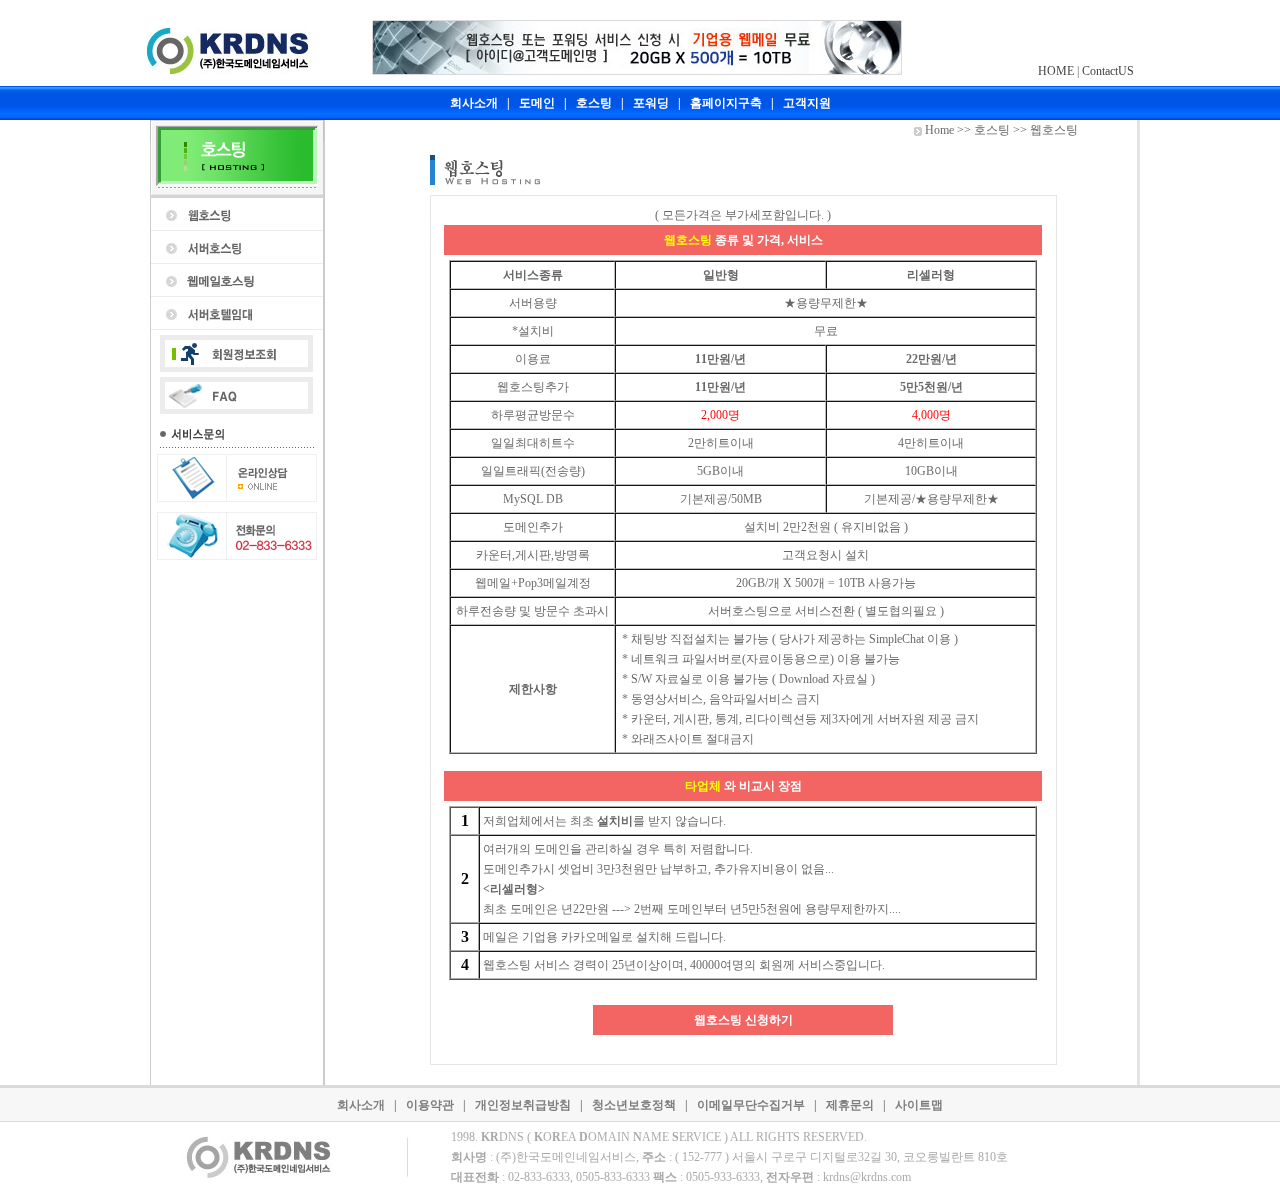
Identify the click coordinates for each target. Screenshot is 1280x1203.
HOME (1056, 71)
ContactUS (1108, 71)
